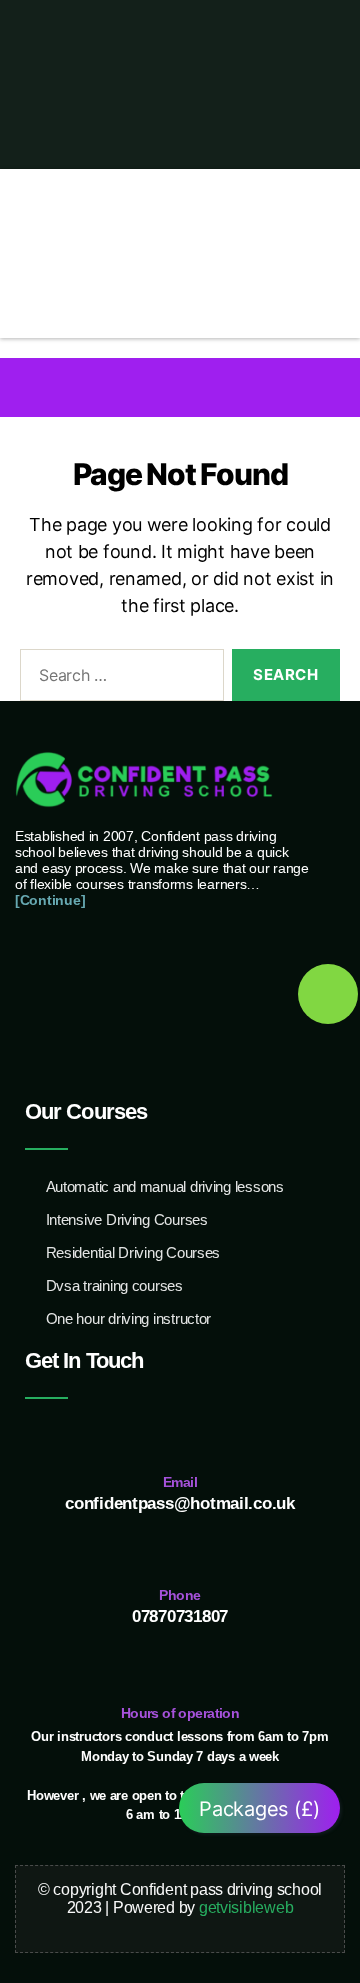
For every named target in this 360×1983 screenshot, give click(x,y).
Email (180, 1482)
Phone (179, 1595)
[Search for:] (118, 679)
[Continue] (50, 900)
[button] (180, 387)
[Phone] (180, 1549)
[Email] (180, 1436)
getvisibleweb (246, 1907)
